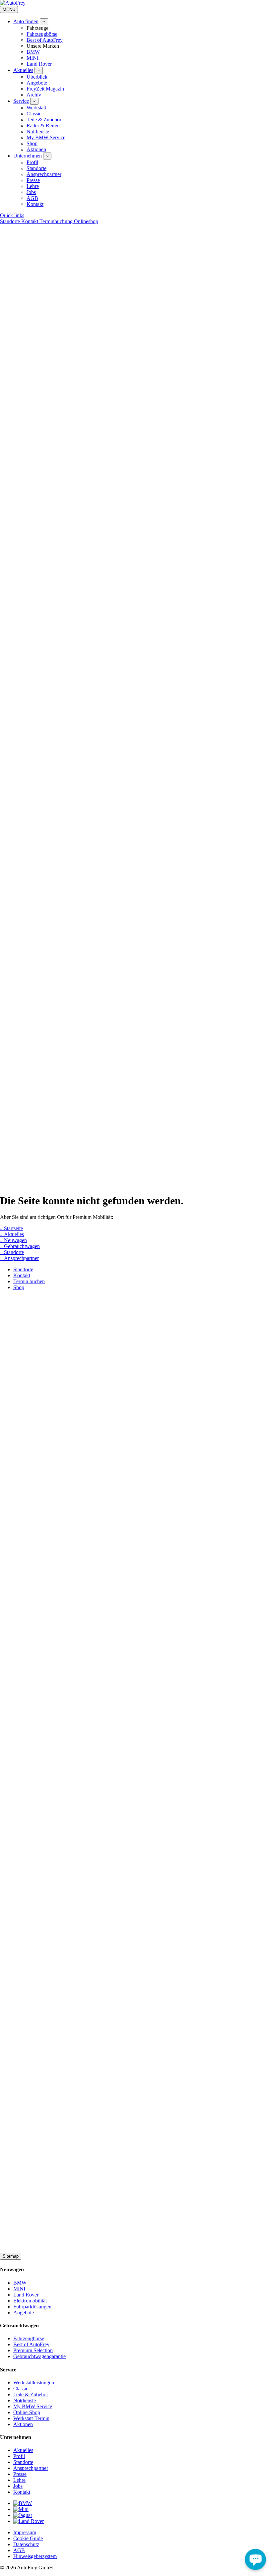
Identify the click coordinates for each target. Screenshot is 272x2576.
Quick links (12, 215)
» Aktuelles (12, 1234)
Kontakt (35, 204)
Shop (32, 143)
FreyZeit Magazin (45, 89)
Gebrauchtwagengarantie (39, 2356)
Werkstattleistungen (34, 2383)
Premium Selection (33, 2350)
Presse (33, 180)
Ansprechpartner (44, 174)
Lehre (33, 186)
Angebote (37, 83)
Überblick (37, 77)
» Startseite (11, 1228)
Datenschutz (26, 2544)
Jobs (31, 192)
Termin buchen (29, 1281)
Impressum (25, 2532)
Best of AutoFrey (45, 40)
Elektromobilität (30, 2301)
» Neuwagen (13, 1240)
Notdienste (38, 131)
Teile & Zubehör (44, 120)
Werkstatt (36, 108)
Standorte (36, 168)
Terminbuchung (57, 221)
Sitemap (11, 2256)
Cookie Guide (28, 2538)
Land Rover (39, 64)
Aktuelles (23, 70)
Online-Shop (27, 2412)
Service (21, 101)
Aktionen (36, 149)
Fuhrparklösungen (32, 2307)
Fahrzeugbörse (42, 34)
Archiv (34, 95)
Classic (34, 114)
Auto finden (26, 21)
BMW (33, 52)
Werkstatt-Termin (31, 2418)
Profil (32, 162)
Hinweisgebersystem (35, 2556)
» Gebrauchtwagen (20, 1246)
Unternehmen (28, 156)
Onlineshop (86, 221)
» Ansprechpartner (19, 1258)
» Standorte (12, 1252)
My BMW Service (46, 137)
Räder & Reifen (43, 126)
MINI (33, 58)
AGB (32, 198)
